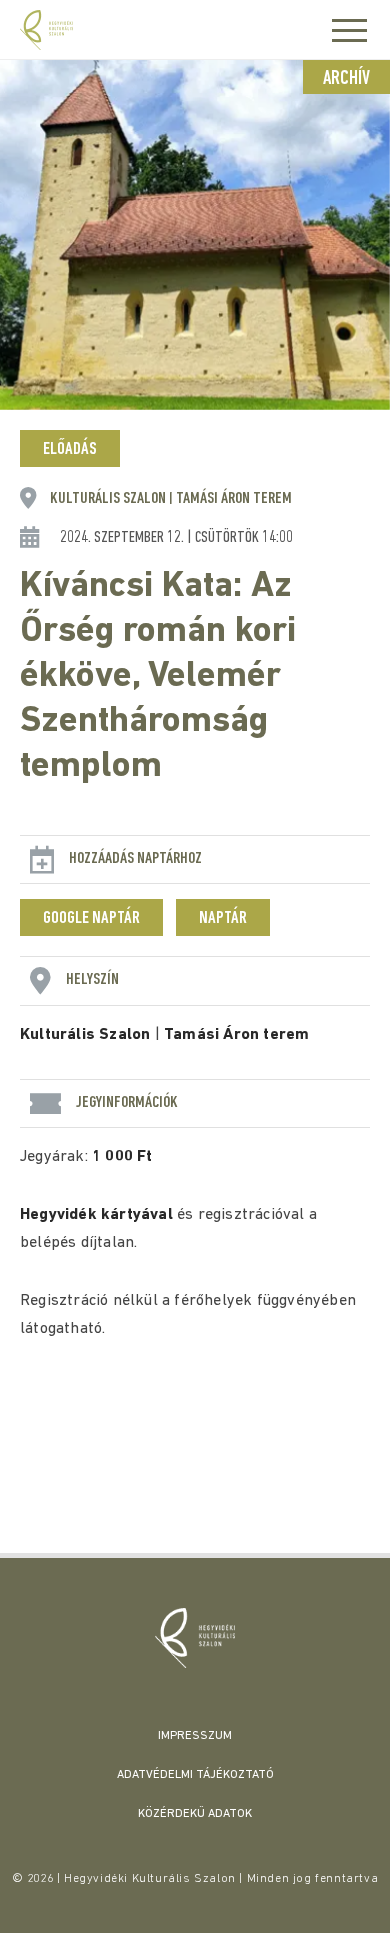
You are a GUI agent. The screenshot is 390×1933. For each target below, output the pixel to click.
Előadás (70, 450)
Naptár (223, 919)
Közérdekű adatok (195, 1814)
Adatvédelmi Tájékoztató (195, 1775)
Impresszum (195, 1736)
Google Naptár (91, 919)
